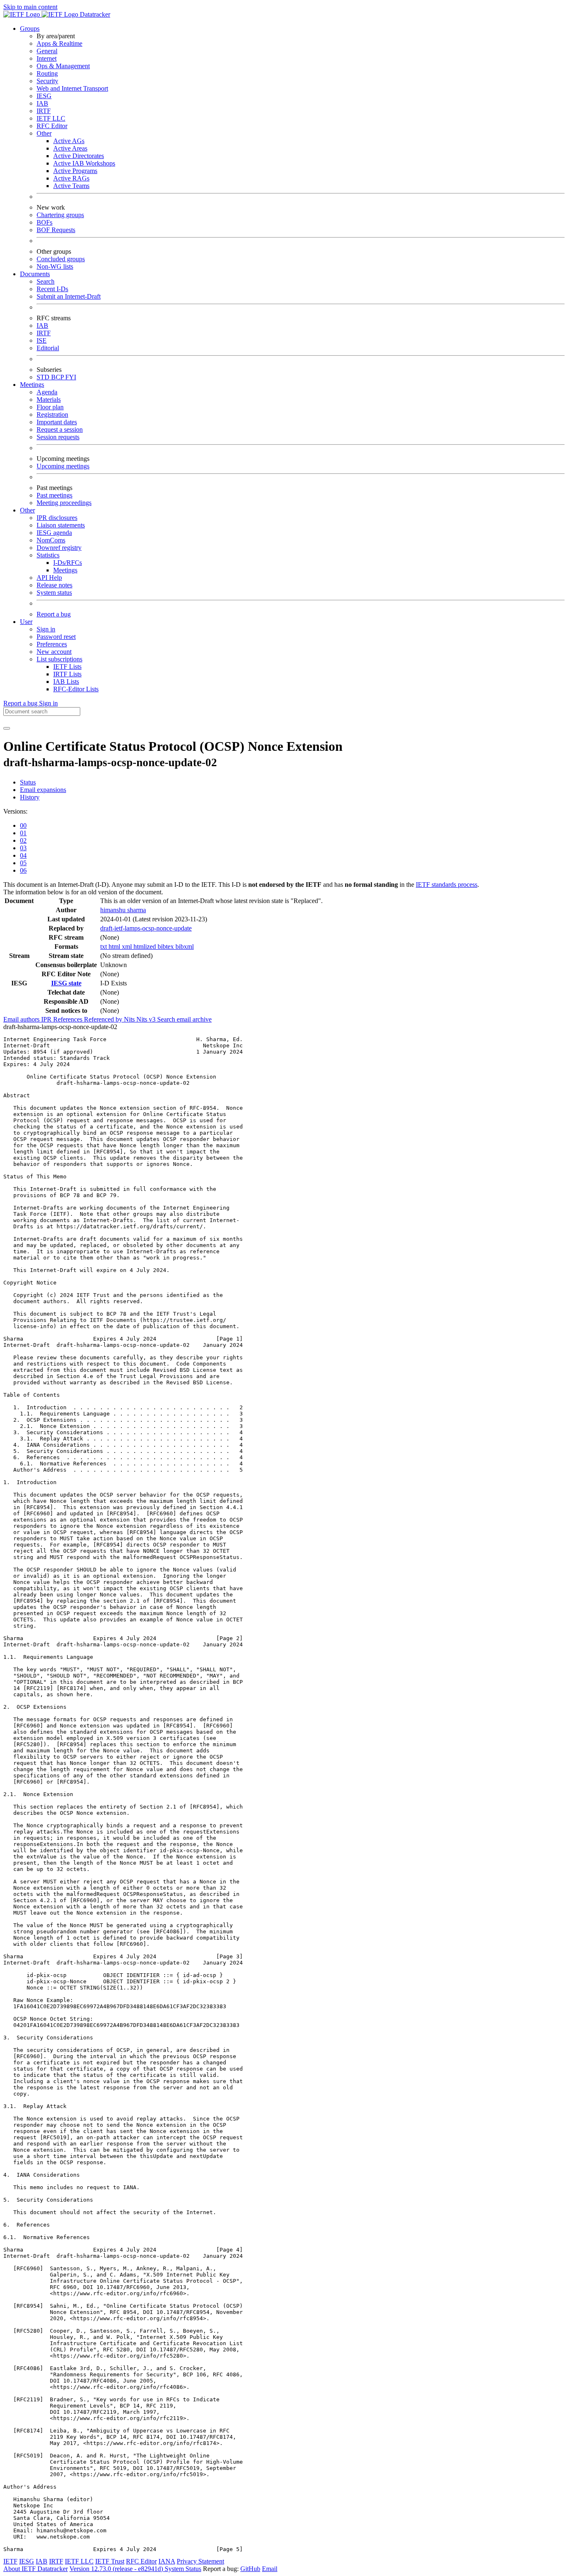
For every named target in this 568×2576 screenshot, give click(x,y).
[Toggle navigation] (7, 728)
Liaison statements (61, 525)
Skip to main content (30, 7)
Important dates (57, 422)
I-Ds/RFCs (68, 563)
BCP (58, 377)
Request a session (60, 429)
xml (128, 947)
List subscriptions (59, 659)
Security (47, 81)
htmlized (146, 947)
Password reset (56, 637)
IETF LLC (51, 118)
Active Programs (75, 171)
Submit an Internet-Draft (69, 296)
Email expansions (43, 790)
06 (23, 870)
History (30, 797)
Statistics (48, 555)
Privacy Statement (200, 2561)
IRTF (44, 111)
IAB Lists (66, 682)
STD (44, 377)
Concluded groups (61, 259)
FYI (71, 377)
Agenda (47, 392)
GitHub (250, 2569)
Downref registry (59, 548)
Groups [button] (30, 28)
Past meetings (54, 495)
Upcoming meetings (63, 466)
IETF (10, 2561)
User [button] (26, 622)
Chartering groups (60, 215)
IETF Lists (67, 667)
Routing (47, 73)
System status (54, 593)
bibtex (167, 947)
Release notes (54, 585)
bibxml (185, 947)
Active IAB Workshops (84, 163)
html (115, 947)
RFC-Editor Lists (76, 689)
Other (44, 133)
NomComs (51, 540)
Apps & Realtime (59, 43)
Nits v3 (147, 1019)
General (47, 51)
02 (23, 840)
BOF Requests (56, 230)
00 (23, 825)
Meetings (65, 570)
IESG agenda (54, 533)
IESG (44, 96)
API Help (49, 578)
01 (23, 833)
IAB (42, 103)
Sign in (46, 629)
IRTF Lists (67, 674)
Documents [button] (35, 274)
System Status (183, 2569)
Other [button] (27, 510)
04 (23, 855)
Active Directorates (79, 156)
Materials (49, 400)
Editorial (48, 348)
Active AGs (69, 141)
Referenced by (104, 1019)
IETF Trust (110, 2561)
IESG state (66, 983)
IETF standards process (447, 885)
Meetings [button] (32, 385)
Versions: (15, 811)
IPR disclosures (57, 518)
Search (46, 281)
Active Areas (70, 148)
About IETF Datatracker (36, 2569)
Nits (130, 1019)
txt (104, 947)
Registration (52, 414)
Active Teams (71, 186)
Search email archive (184, 1019)
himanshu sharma (123, 910)
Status (28, 782)
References (69, 1019)
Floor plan (50, 407)
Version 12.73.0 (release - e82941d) (117, 2569)
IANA (167, 2561)
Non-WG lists (55, 266)
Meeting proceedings (64, 503)
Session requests (58, 437)
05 (23, 863)
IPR (47, 1019)
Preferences (52, 644)
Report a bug (54, 614)
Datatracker (94, 14)
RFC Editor (52, 126)
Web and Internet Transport (72, 88)
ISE (42, 340)
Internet (47, 58)
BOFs (44, 222)
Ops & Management (63, 66)
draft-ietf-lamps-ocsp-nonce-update (146, 928)
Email (270, 2569)
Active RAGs (71, 178)
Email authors (22, 1019)
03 (23, 848)
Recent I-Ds (52, 289)
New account (54, 652)
